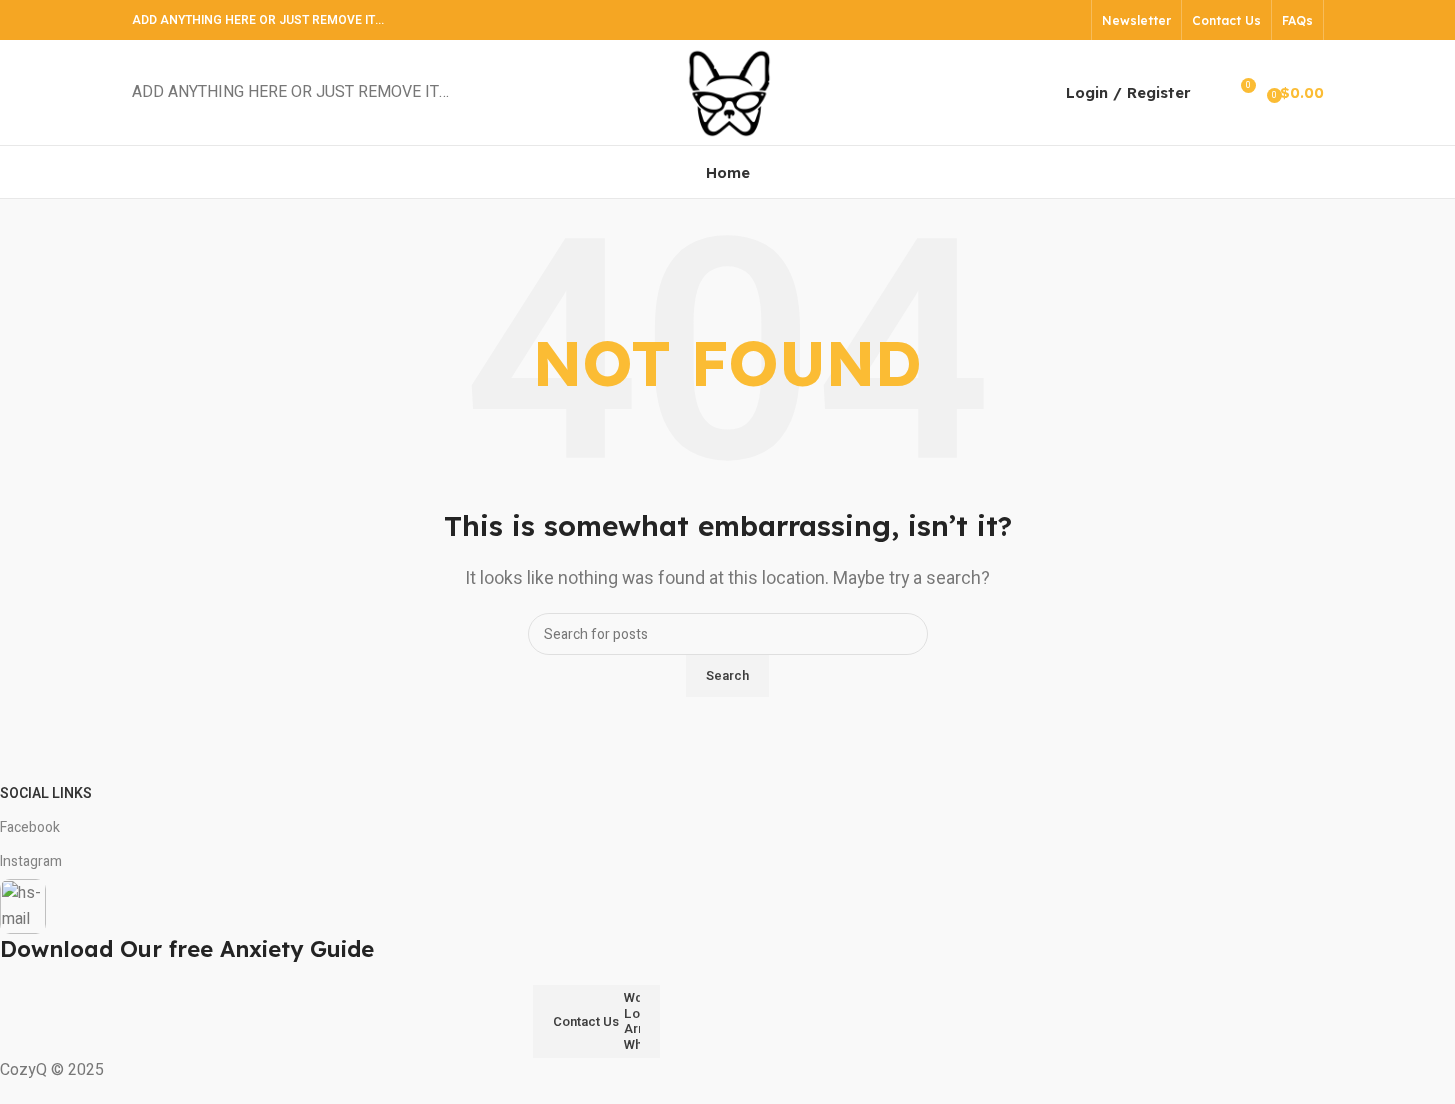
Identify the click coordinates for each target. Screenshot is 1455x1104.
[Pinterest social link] (1017, 19)
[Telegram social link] (1067, 19)
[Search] (1211, 93)
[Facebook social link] (966, 19)
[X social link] (991, 19)
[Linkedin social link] (1042, 19)
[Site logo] (728, 92)
